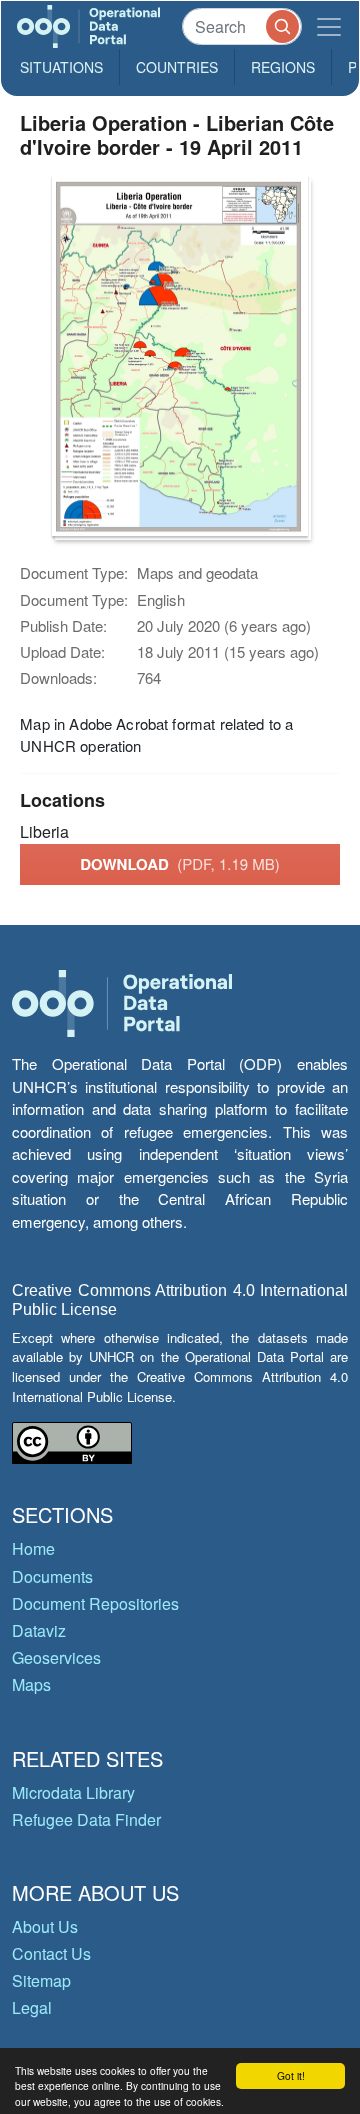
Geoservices (56, 1657)
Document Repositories (95, 1603)
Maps (31, 1684)
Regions (283, 67)
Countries (177, 67)
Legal (32, 2007)
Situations (61, 67)
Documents (52, 1576)
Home (33, 1548)
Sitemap (41, 1980)
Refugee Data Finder (86, 1819)
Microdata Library (73, 1792)
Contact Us (51, 1953)
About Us (45, 1926)
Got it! (291, 2075)
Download (180, 864)
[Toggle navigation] (329, 26)
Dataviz (39, 1630)
